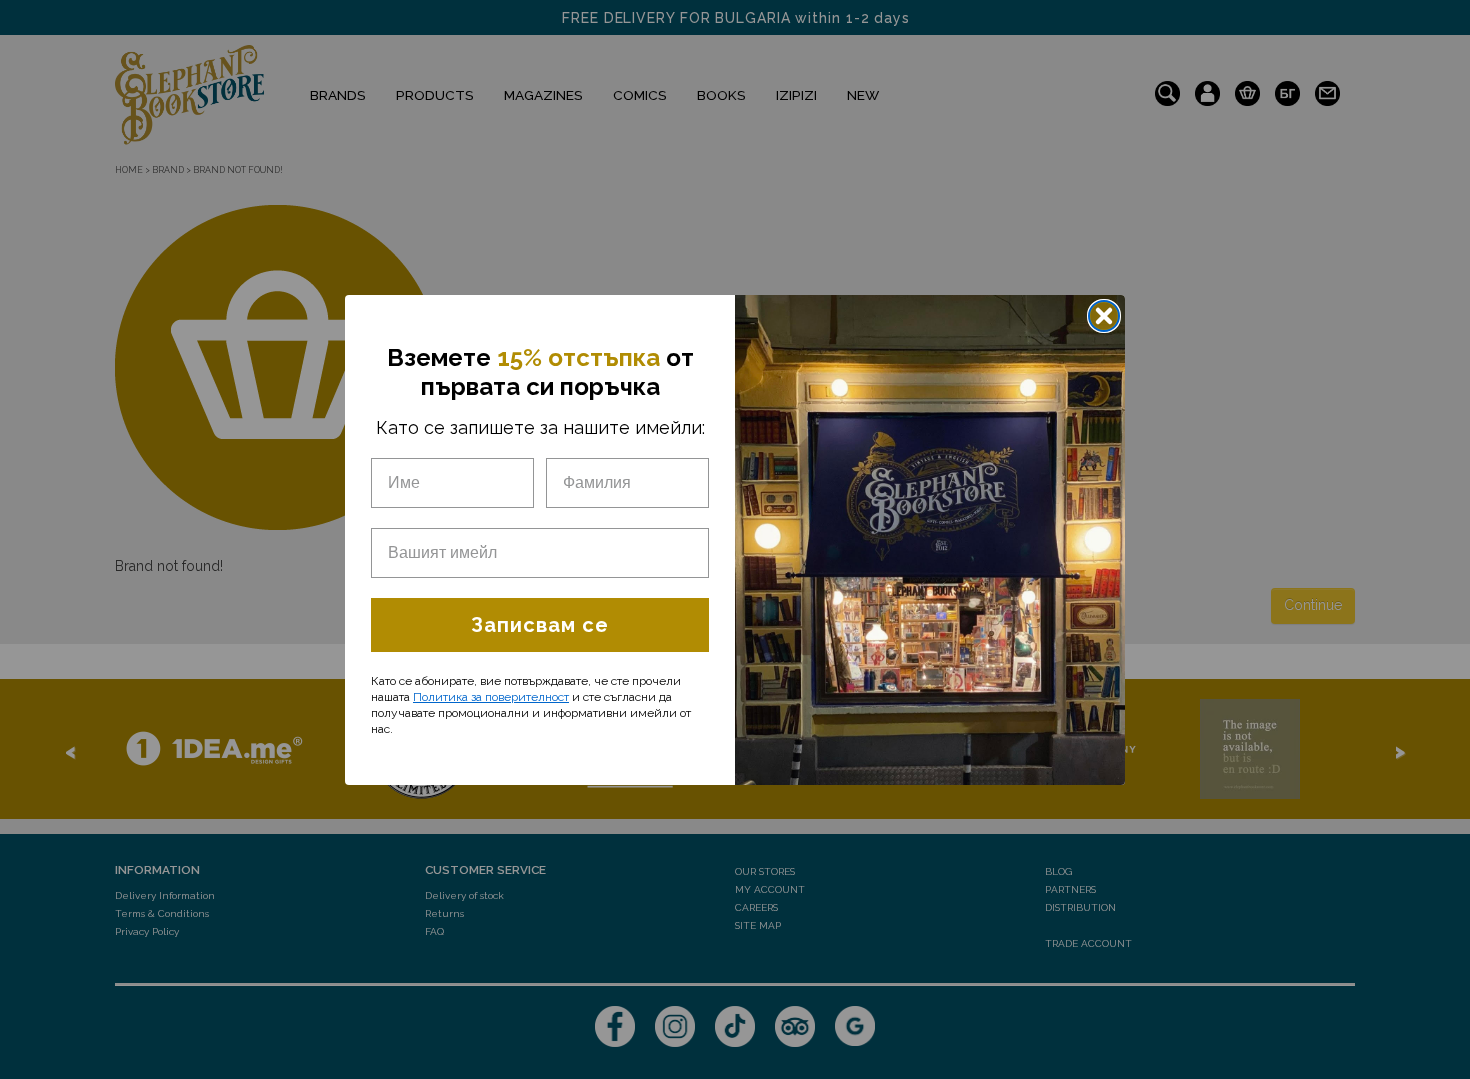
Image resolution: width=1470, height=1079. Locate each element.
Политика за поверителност (491, 697)
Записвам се (540, 625)
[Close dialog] (1104, 316)
